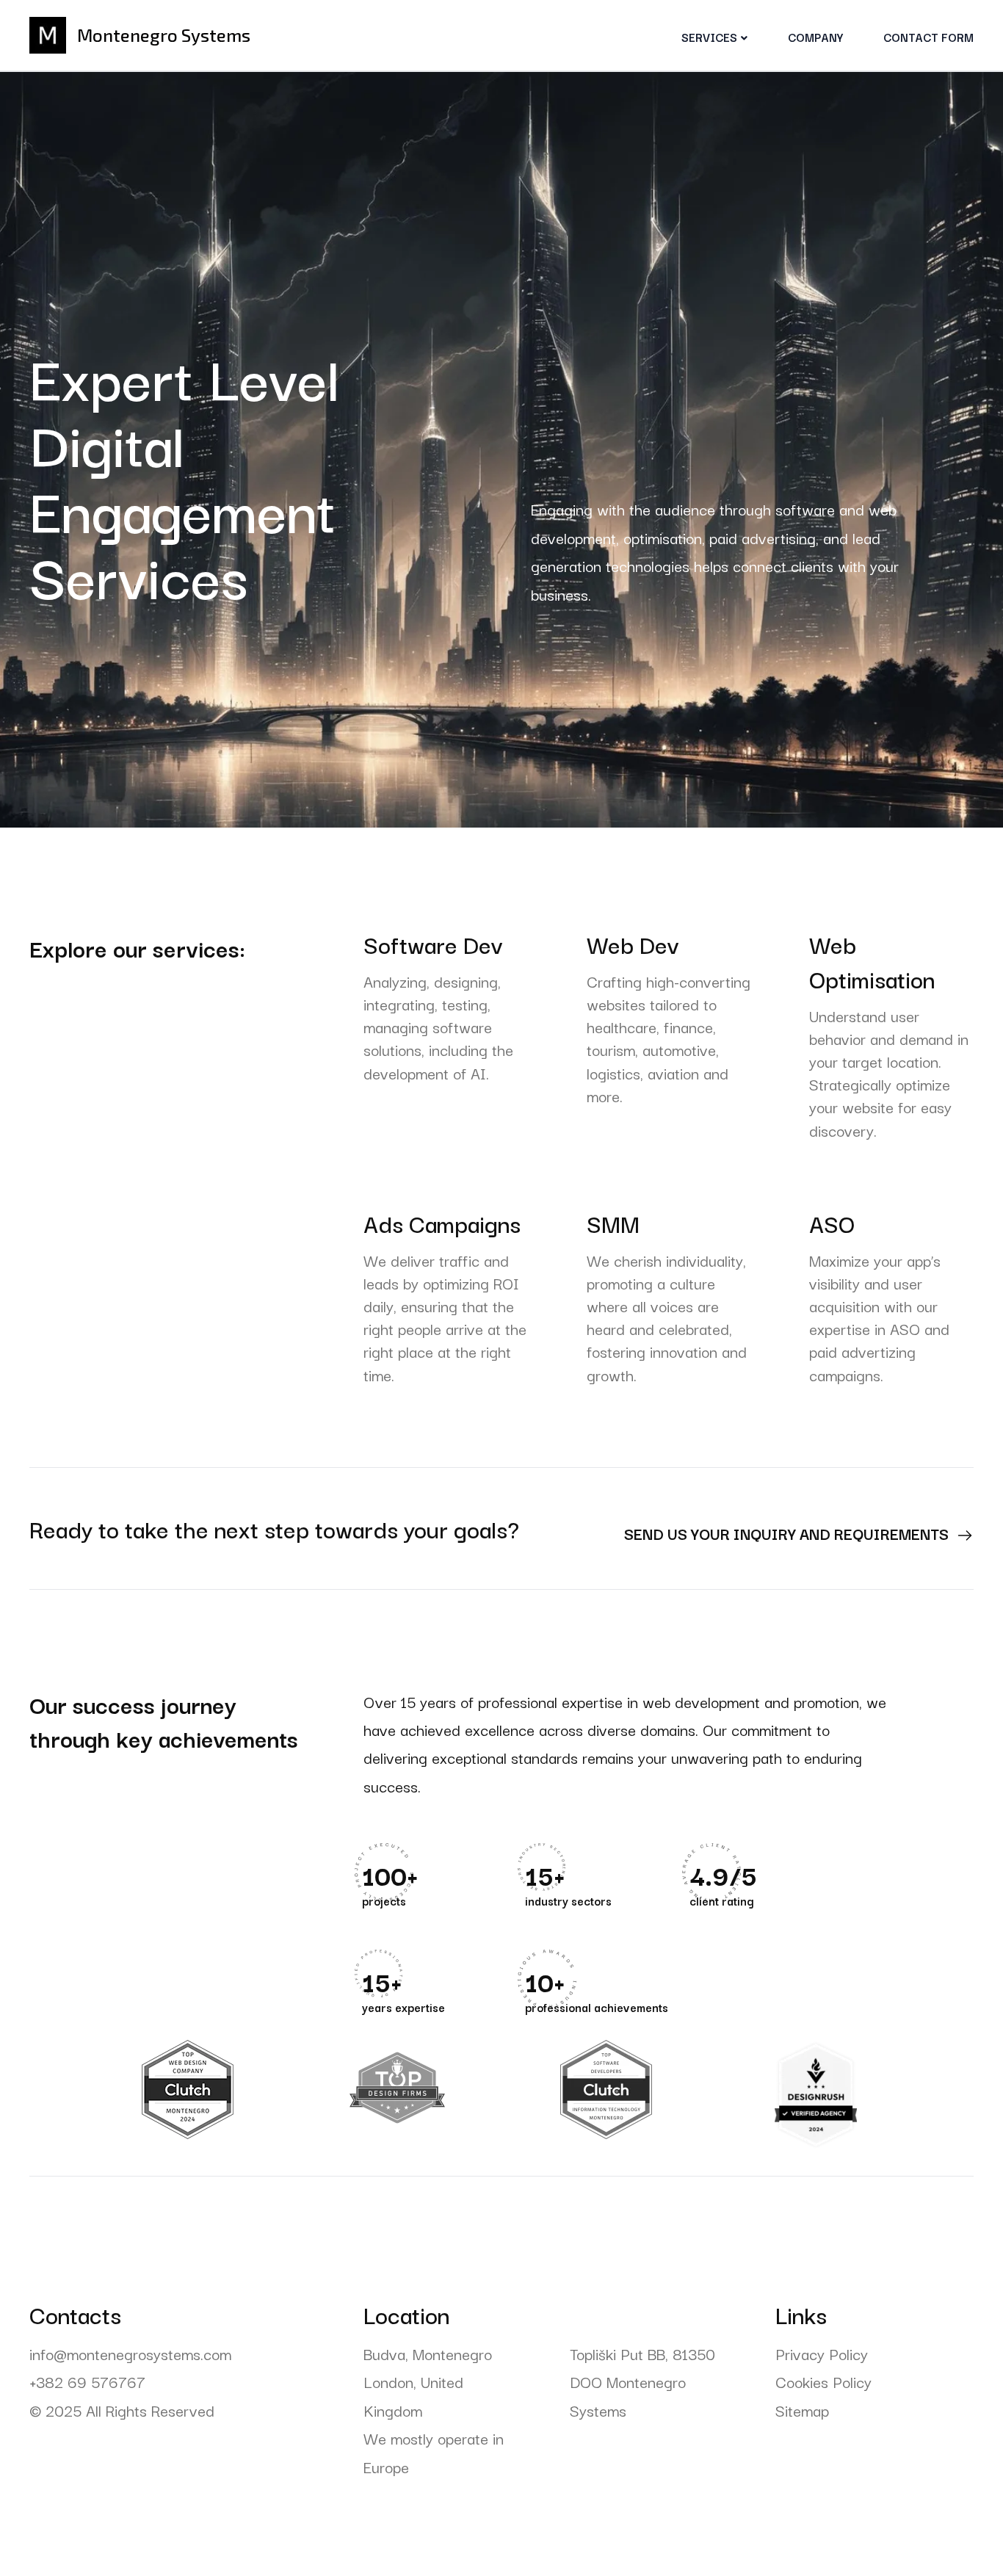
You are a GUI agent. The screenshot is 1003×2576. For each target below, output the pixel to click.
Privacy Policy (822, 2354)
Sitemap (802, 2410)
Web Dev (633, 944)
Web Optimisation (872, 961)
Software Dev (433, 944)
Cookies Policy (823, 2381)
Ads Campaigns (442, 1223)
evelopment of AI (429, 1073)
